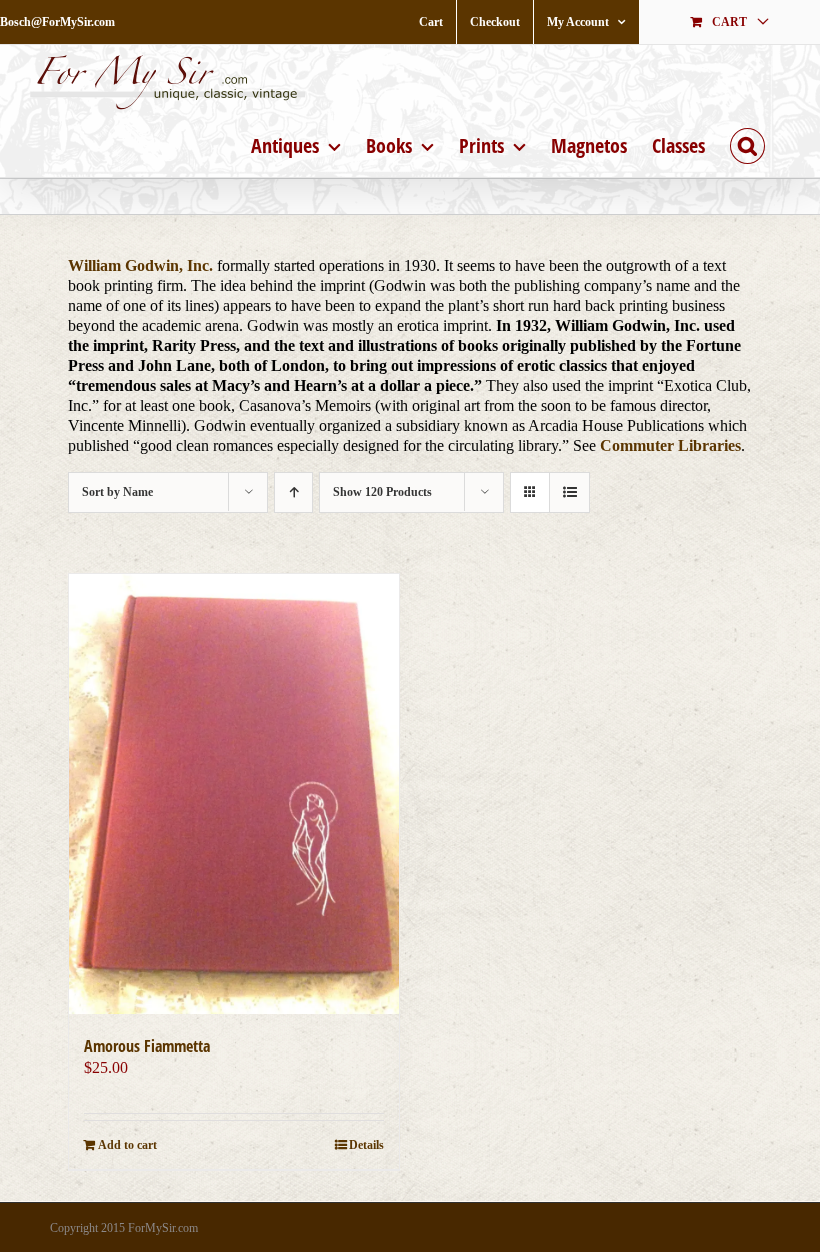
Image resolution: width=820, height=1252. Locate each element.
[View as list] (569, 492)
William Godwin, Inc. (140, 265)
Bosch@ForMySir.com (57, 22)
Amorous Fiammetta (147, 1046)
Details (366, 1145)
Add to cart (127, 1145)
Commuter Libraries (670, 445)
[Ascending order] (293, 492)
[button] (747, 143)
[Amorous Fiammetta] (234, 794)
